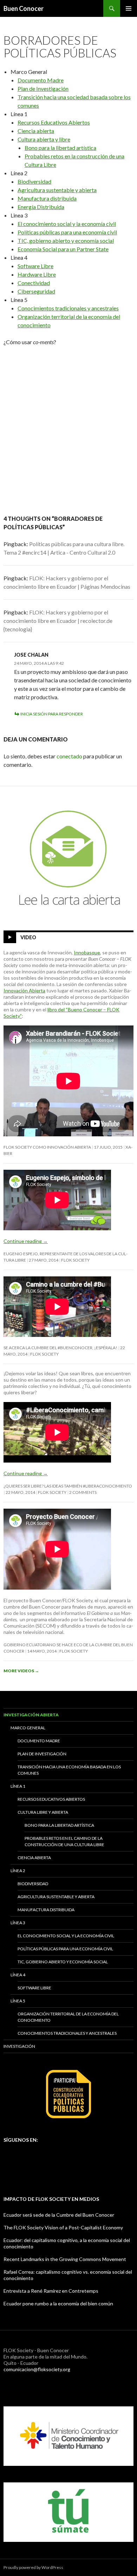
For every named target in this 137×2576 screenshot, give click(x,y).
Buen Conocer (24, 8)
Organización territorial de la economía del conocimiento (68, 2017)
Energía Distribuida (41, 207)
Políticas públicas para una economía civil (67, 232)
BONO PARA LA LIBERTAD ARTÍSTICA (59, 1825)
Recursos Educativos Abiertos (54, 122)
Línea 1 (18, 1786)
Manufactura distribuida (47, 198)
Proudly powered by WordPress (33, 2567)
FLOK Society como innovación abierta (47, 1147)
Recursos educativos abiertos (51, 1799)
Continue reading (26, 1241)
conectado (69, 756)
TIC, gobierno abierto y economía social (66, 241)
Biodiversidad (34, 181)
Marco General (28, 1728)
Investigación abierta (31, 1715)
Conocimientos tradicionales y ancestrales (68, 308)
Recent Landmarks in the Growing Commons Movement (65, 2259)
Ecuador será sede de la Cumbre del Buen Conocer (59, 2215)
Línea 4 (18, 1975)
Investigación (19, 2046)
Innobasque (87, 952)
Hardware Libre (37, 274)
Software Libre (35, 266)
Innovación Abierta (24, 990)
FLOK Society (75, 1260)
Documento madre (39, 1741)
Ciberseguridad (36, 291)
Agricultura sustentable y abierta (57, 190)
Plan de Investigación (43, 89)
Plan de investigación (42, 1754)
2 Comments (83, 1492)
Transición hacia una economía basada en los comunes (69, 1770)
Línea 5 (18, 2001)
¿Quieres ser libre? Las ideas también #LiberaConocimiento (68, 1486)
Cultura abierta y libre (44, 139)
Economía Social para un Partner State (63, 249)
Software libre (34, 1988)
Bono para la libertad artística (60, 148)
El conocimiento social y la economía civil (67, 224)
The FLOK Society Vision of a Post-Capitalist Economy (63, 2227)
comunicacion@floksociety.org (37, 2369)
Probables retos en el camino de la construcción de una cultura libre (64, 1841)
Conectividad (34, 283)
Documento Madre (41, 80)
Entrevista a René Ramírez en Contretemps (51, 2291)
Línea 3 (18, 1923)
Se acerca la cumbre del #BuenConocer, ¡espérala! (60, 1348)
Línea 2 (18, 1871)
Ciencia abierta (36, 131)
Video (28, 937)
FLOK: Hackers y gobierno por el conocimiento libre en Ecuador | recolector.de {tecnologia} (58, 621)
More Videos (21, 1671)
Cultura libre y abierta (43, 1812)
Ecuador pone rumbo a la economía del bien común (58, 2303)
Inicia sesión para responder (52, 714)
